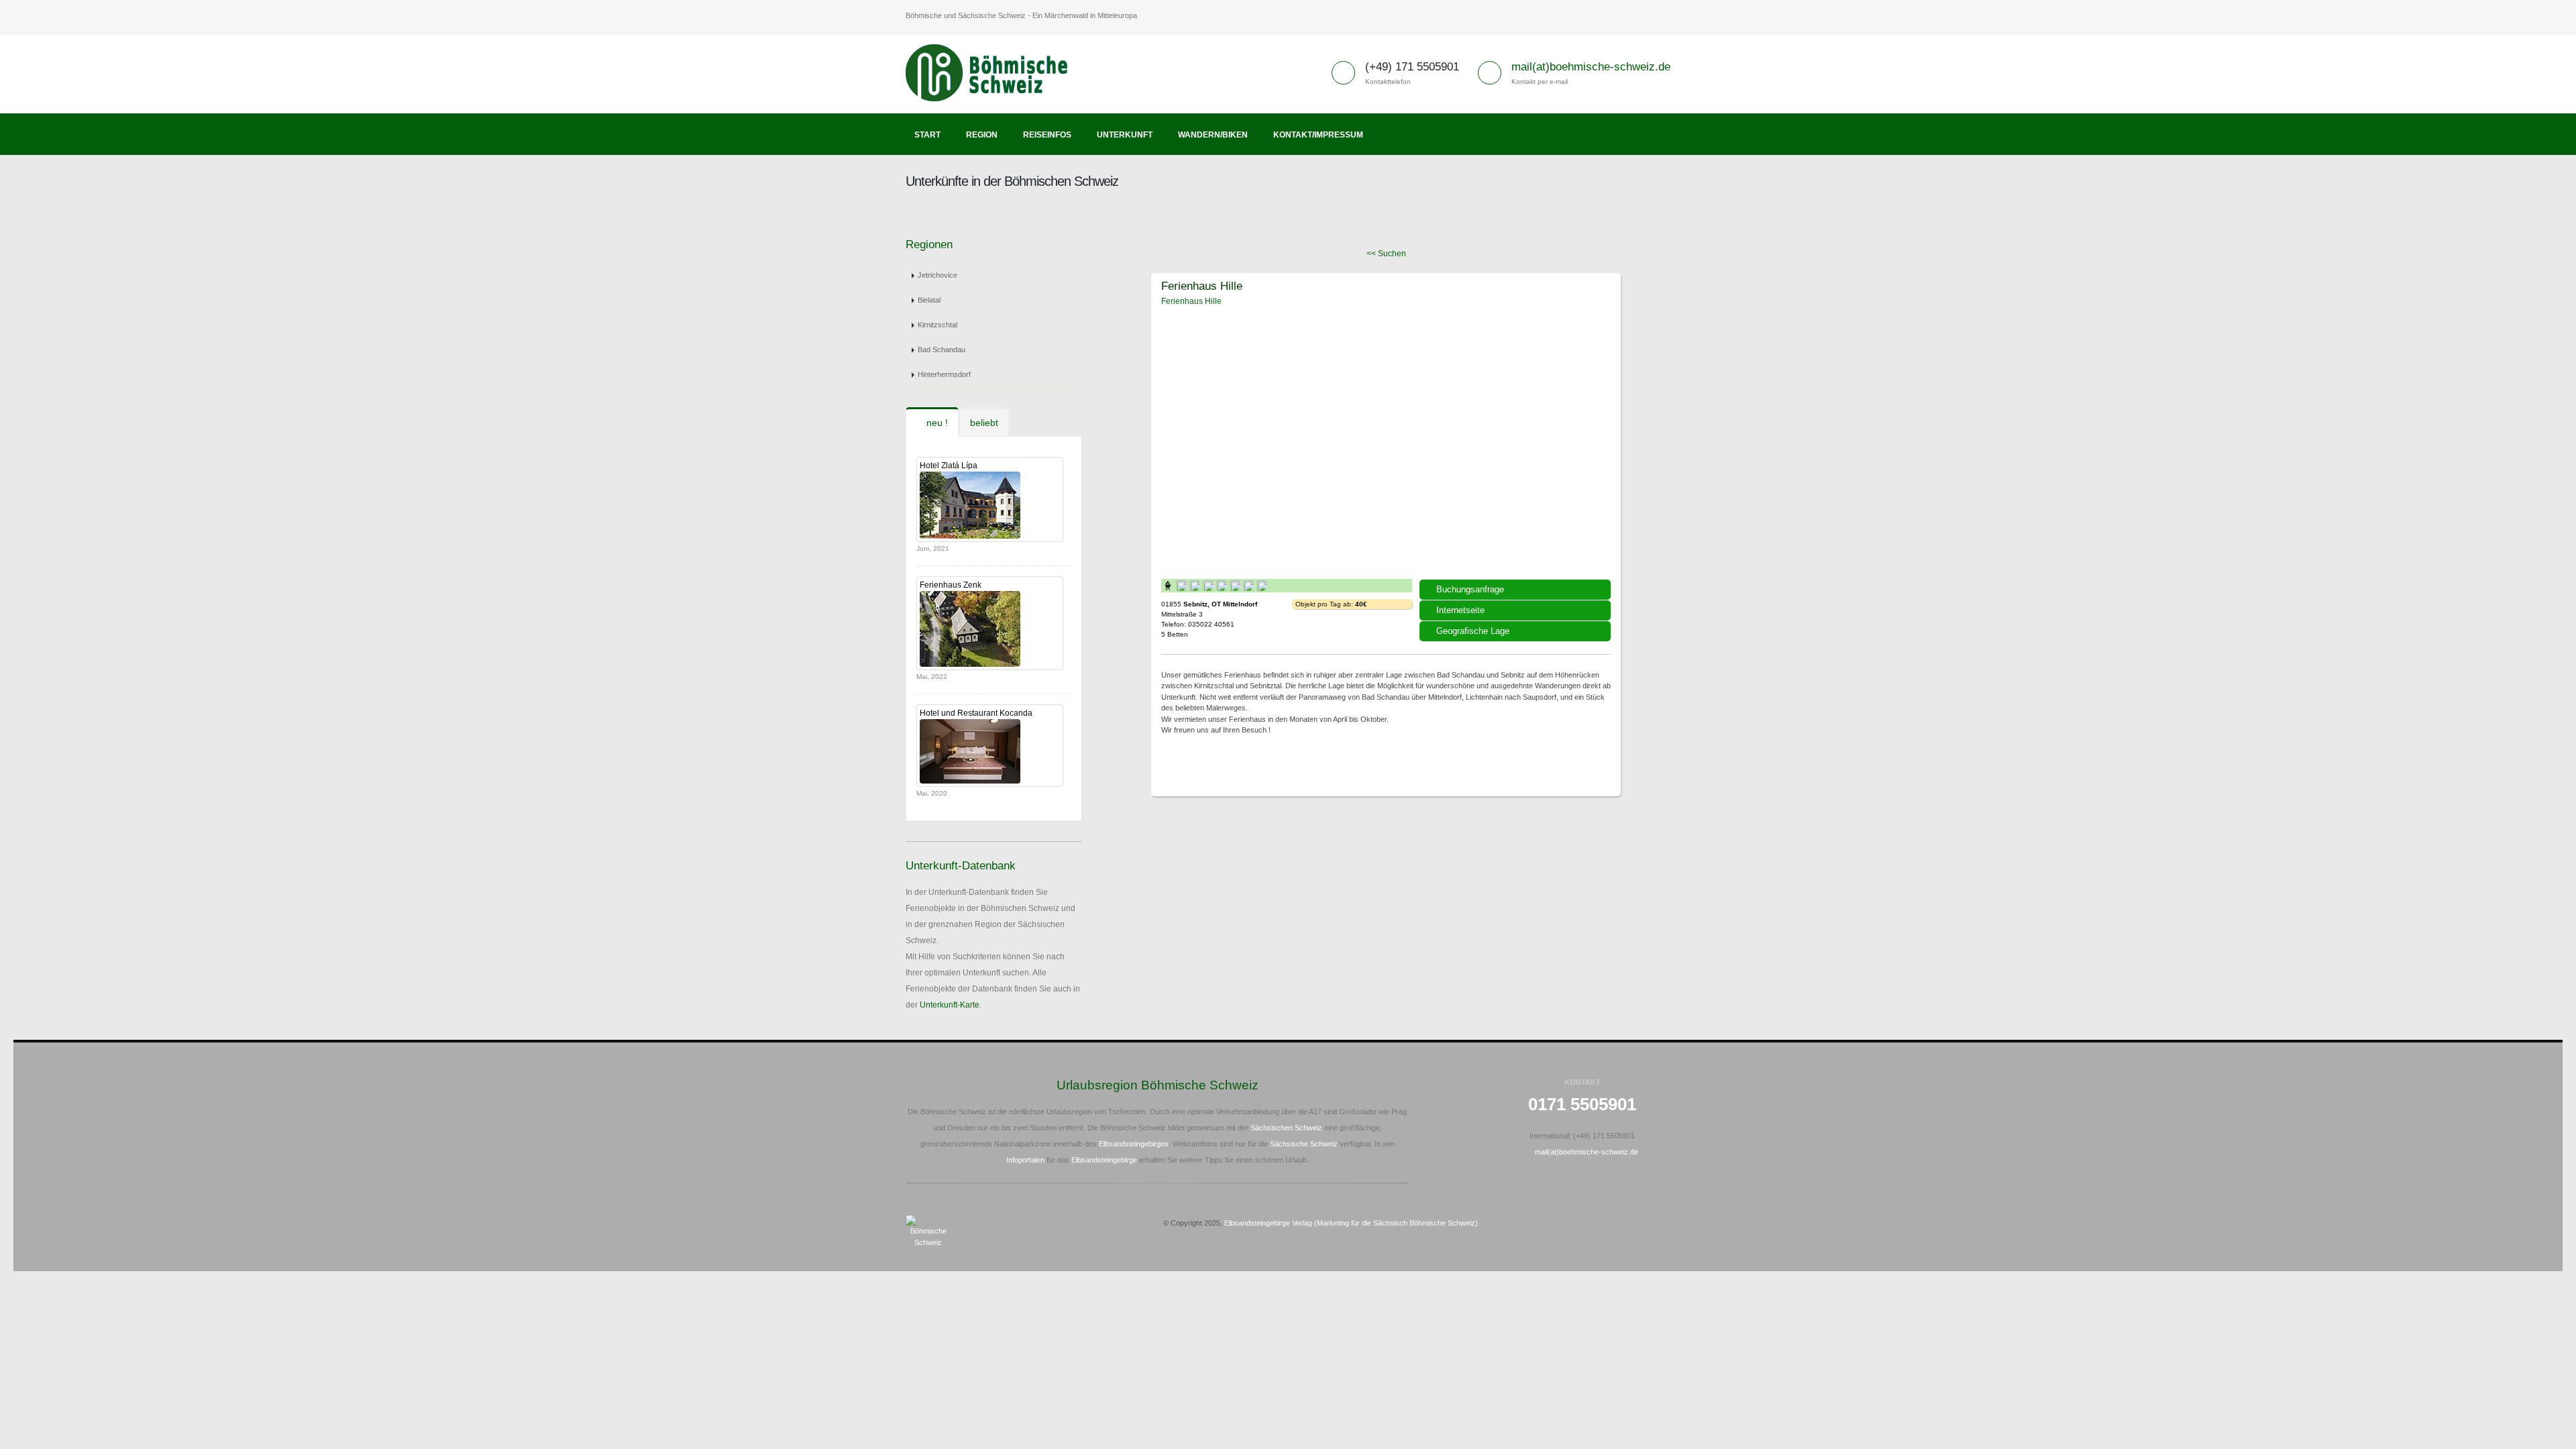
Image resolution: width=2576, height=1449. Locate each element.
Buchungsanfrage (1470, 589)
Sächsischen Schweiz (1286, 1128)
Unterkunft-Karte (950, 1005)
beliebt (984, 423)
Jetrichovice (937, 275)
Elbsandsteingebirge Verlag (1268, 1223)
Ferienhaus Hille (1202, 286)
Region (982, 135)
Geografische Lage (1473, 631)
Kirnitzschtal (937, 325)
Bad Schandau (942, 350)
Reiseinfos (1047, 135)
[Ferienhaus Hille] (1386, 441)
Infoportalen (1025, 1160)
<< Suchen (1386, 254)
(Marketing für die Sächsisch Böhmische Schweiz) (1396, 1223)
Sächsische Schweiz (1304, 1144)
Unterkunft (1125, 135)
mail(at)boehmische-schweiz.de (1591, 67)
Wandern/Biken (1213, 135)
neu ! (936, 423)
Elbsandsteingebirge (1104, 1160)
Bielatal (929, 300)
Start (927, 135)
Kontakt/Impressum (1318, 135)
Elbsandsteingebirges (1134, 1144)
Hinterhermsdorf (944, 374)
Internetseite (1460, 610)
